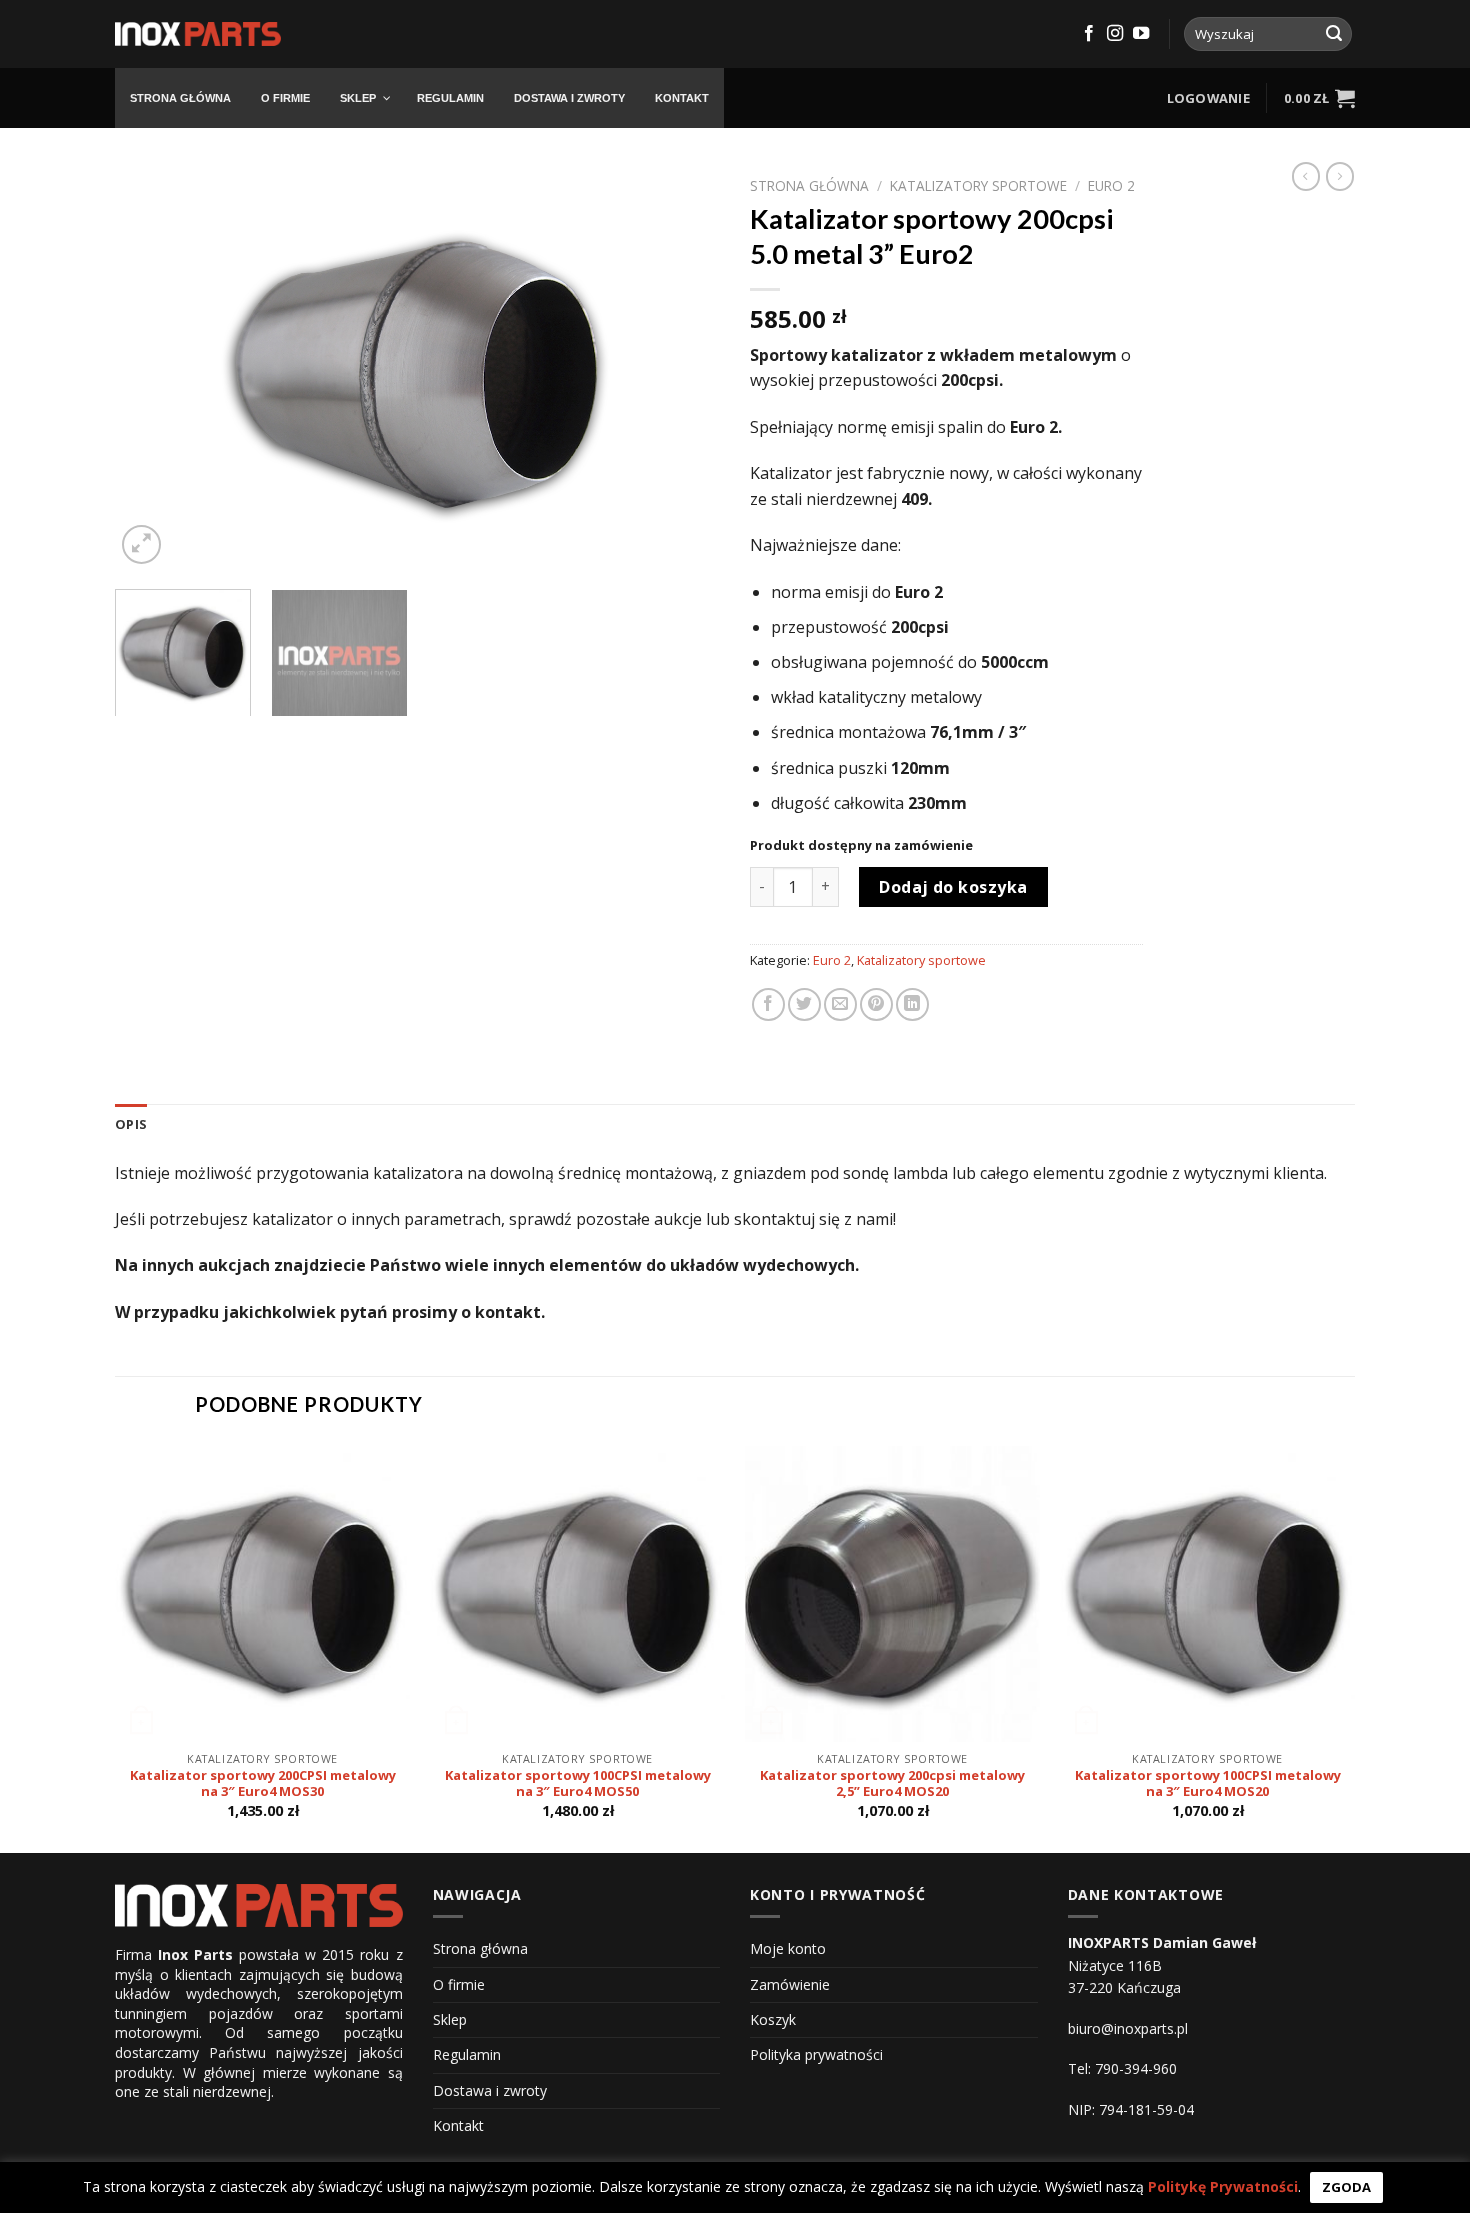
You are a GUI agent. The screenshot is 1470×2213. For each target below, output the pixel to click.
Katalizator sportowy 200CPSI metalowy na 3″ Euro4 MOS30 (263, 1783)
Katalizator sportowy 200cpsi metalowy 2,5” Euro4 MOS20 (892, 1783)
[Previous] (152, 368)
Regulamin (467, 2054)
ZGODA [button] (1346, 2187)
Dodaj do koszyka (953, 887)
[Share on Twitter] (804, 1004)
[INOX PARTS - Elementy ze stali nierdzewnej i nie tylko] (198, 34)
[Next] (683, 368)
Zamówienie (790, 1984)
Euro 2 (1111, 185)
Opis (131, 1124)
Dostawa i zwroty (490, 2090)
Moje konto (788, 1948)
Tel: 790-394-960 (1122, 2068)
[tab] (131, 1124)
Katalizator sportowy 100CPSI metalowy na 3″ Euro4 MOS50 (578, 1783)
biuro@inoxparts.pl (1128, 2028)
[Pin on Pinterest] (876, 1004)
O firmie (459, 1984)
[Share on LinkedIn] (912, 1004)
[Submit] (1334, 34)
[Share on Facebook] (768, 1004)
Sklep (450, 2019)
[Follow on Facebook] (1089, 34)
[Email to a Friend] (840, 1004)
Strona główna (809, 185)
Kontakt (458, 2125)
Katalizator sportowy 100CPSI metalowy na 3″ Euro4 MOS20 (1208, 1783)
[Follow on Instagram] (1115, 34)
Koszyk (773, 2019)
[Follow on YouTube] (1141, 34)
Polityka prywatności (816, 2054)
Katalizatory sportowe (978, 185)
